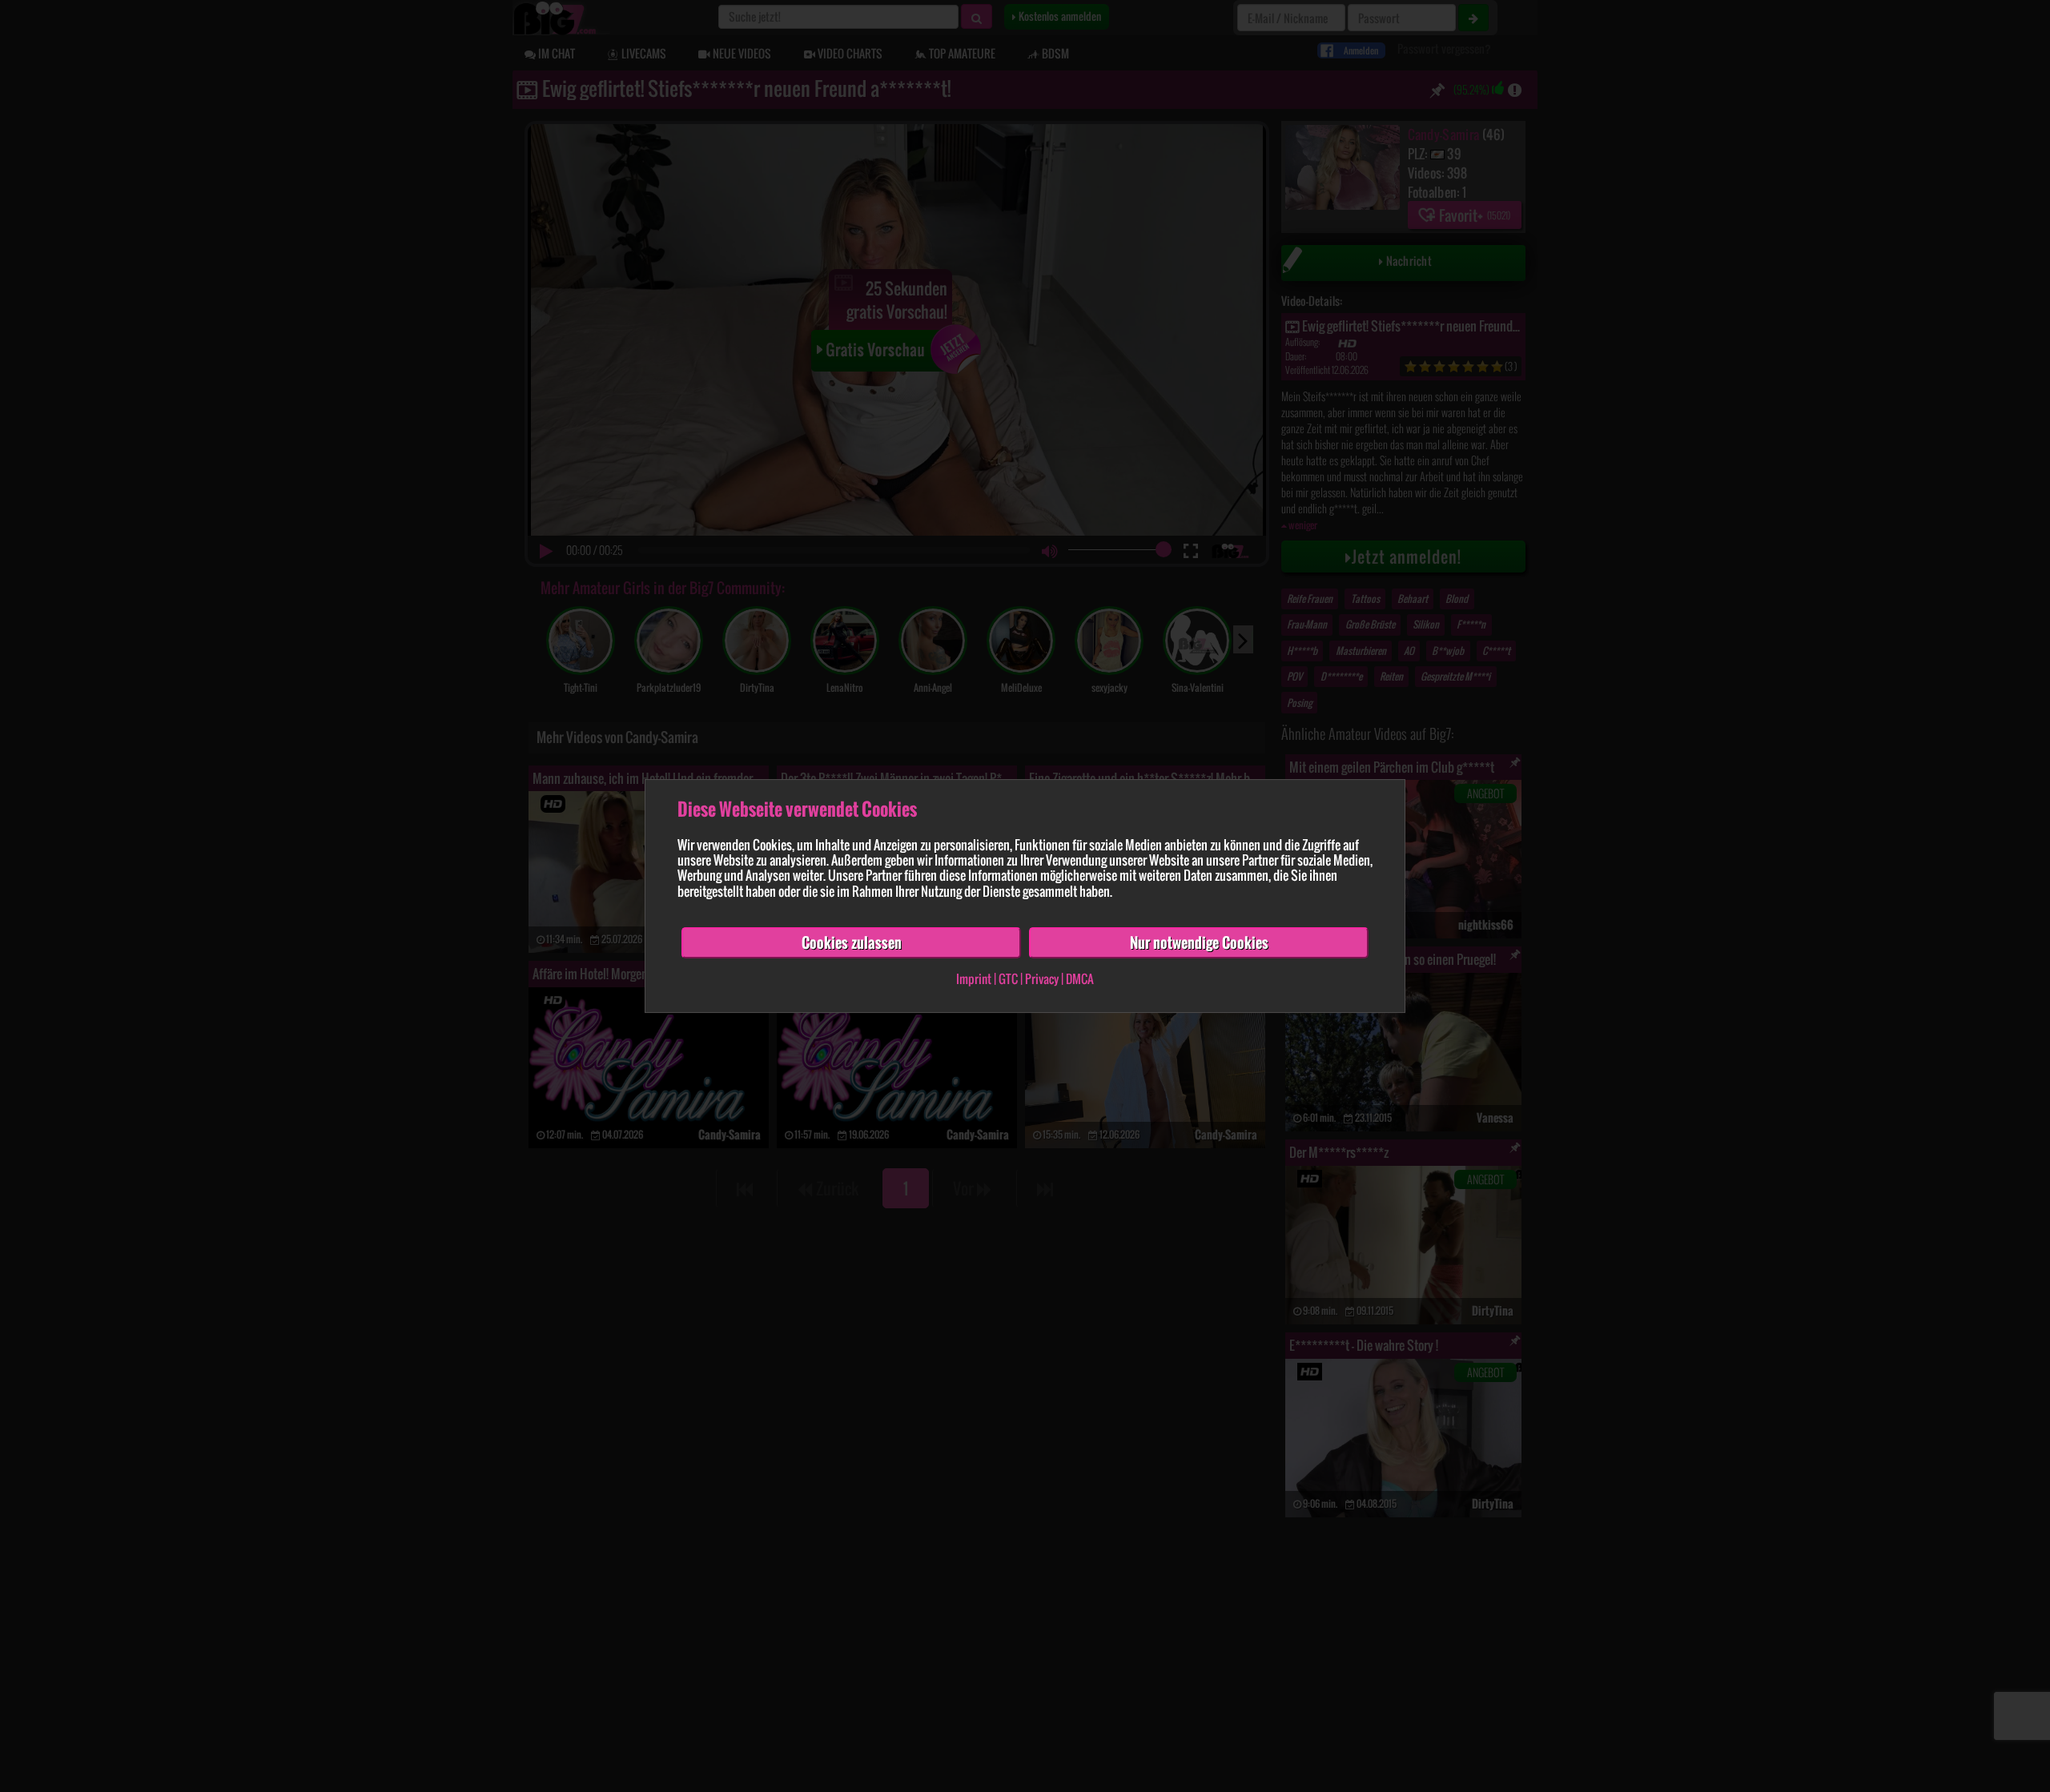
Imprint (974, 979)
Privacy (1042, 979)
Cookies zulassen (852, 942)
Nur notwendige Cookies (1199, 942)
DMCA (1080, 979)
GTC (1008, 979)
